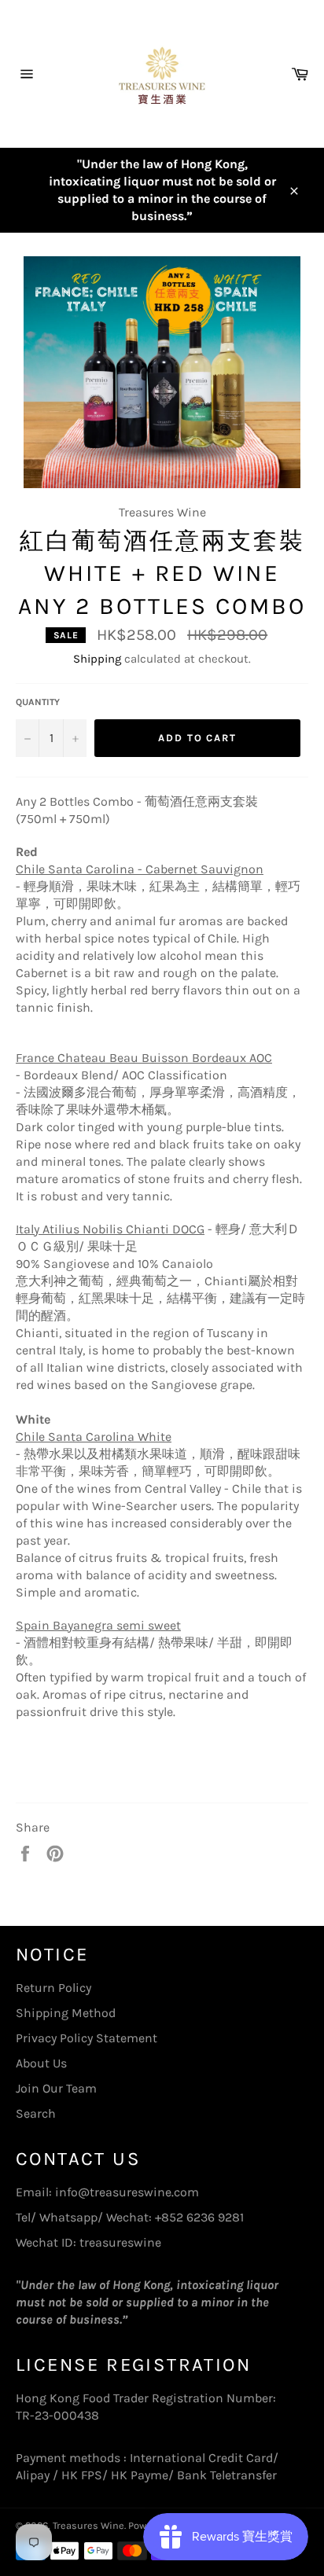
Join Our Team (56, 2088)
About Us (41, 2063)
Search (36, 2113)
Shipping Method (66, 2013)
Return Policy (53, 1988)
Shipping (97, 659)
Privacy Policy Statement (87, 2038)
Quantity (38, 702)
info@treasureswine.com (127, 2192)
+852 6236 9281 (199, 2217)
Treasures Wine (88, 2525)
